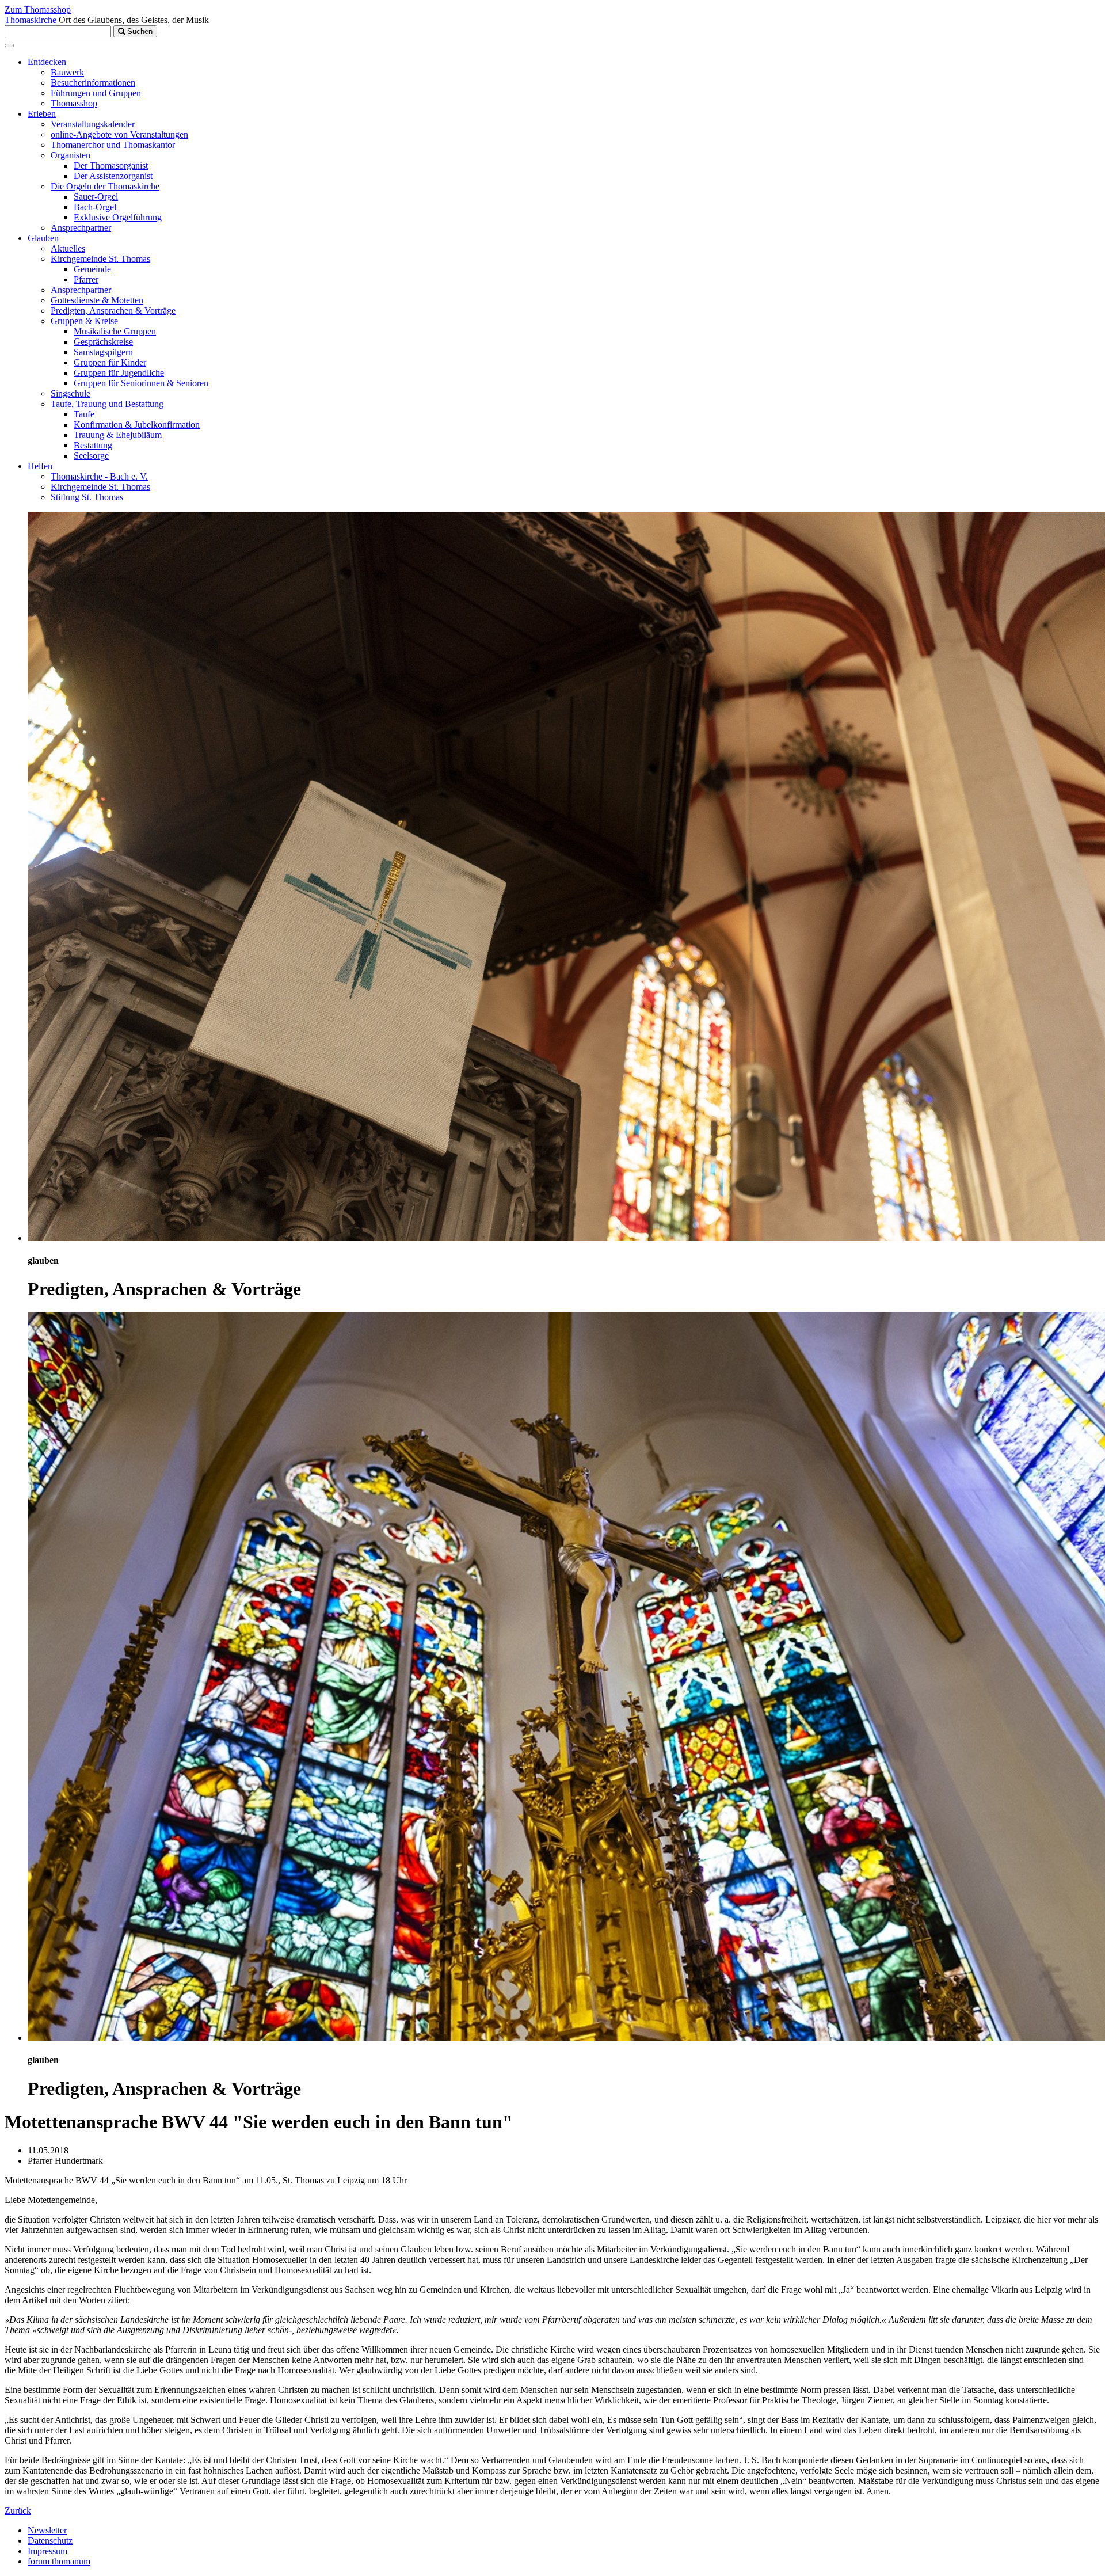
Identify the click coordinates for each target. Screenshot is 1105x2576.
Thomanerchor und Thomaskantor (113, 145)
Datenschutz (50, 2541)
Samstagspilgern (103, 352)
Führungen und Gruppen (96, 93)
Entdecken (47, 62)
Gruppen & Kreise (84, 321)
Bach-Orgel (95, 207)
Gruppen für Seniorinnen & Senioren (141, 383)
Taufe (84, 414)
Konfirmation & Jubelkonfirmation (137, 425)
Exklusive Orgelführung (118, 217)
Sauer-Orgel (96, 197)
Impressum (47, 2551)
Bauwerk (67, 72)
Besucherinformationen (93, 83)
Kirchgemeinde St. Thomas (100, 259)
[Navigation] (9, 45)
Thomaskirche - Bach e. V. (99, 476)
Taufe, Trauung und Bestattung (107, 404)
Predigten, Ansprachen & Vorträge (113, 311)
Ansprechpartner (81, 228)
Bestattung (93, 445)
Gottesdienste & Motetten (97, 300)
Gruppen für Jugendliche (119, 373)
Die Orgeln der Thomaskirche (105, 186)
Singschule (71, 393)
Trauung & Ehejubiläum (118, 435)
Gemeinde (92, 269)
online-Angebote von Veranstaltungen (119, 134)
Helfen (40, 466)
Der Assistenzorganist (113, 176)
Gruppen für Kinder (110, 362)
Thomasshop (74, 103)
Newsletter (47, 2530)
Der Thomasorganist (111, 165)
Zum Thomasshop (38, 9)
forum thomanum (59, 2561)
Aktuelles (68, 248)
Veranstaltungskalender (93, 124)
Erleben (42, 114)
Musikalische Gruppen (115, 331)
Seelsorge (91, 456)
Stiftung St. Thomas (87, 497)
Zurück (18, 2511)
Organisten (71, 155)
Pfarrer (86, 279)
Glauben (43, 238)
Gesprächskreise (103, 342)
